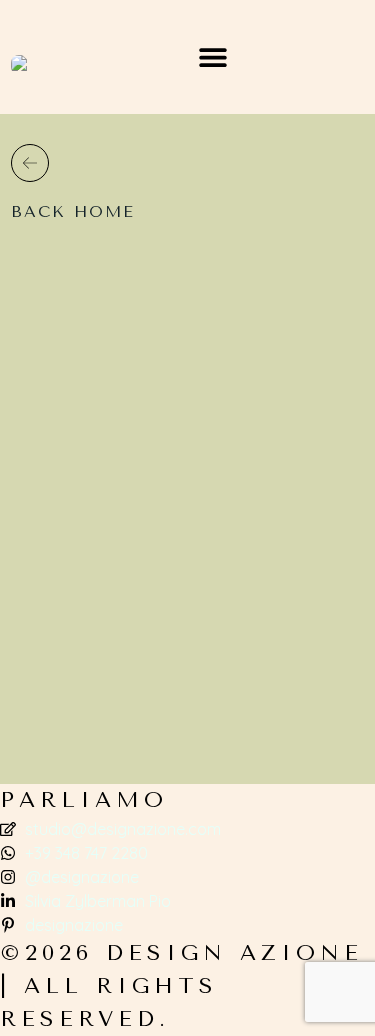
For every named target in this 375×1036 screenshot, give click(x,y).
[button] (213, 57)
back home (73, 211)
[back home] (30, 163)
